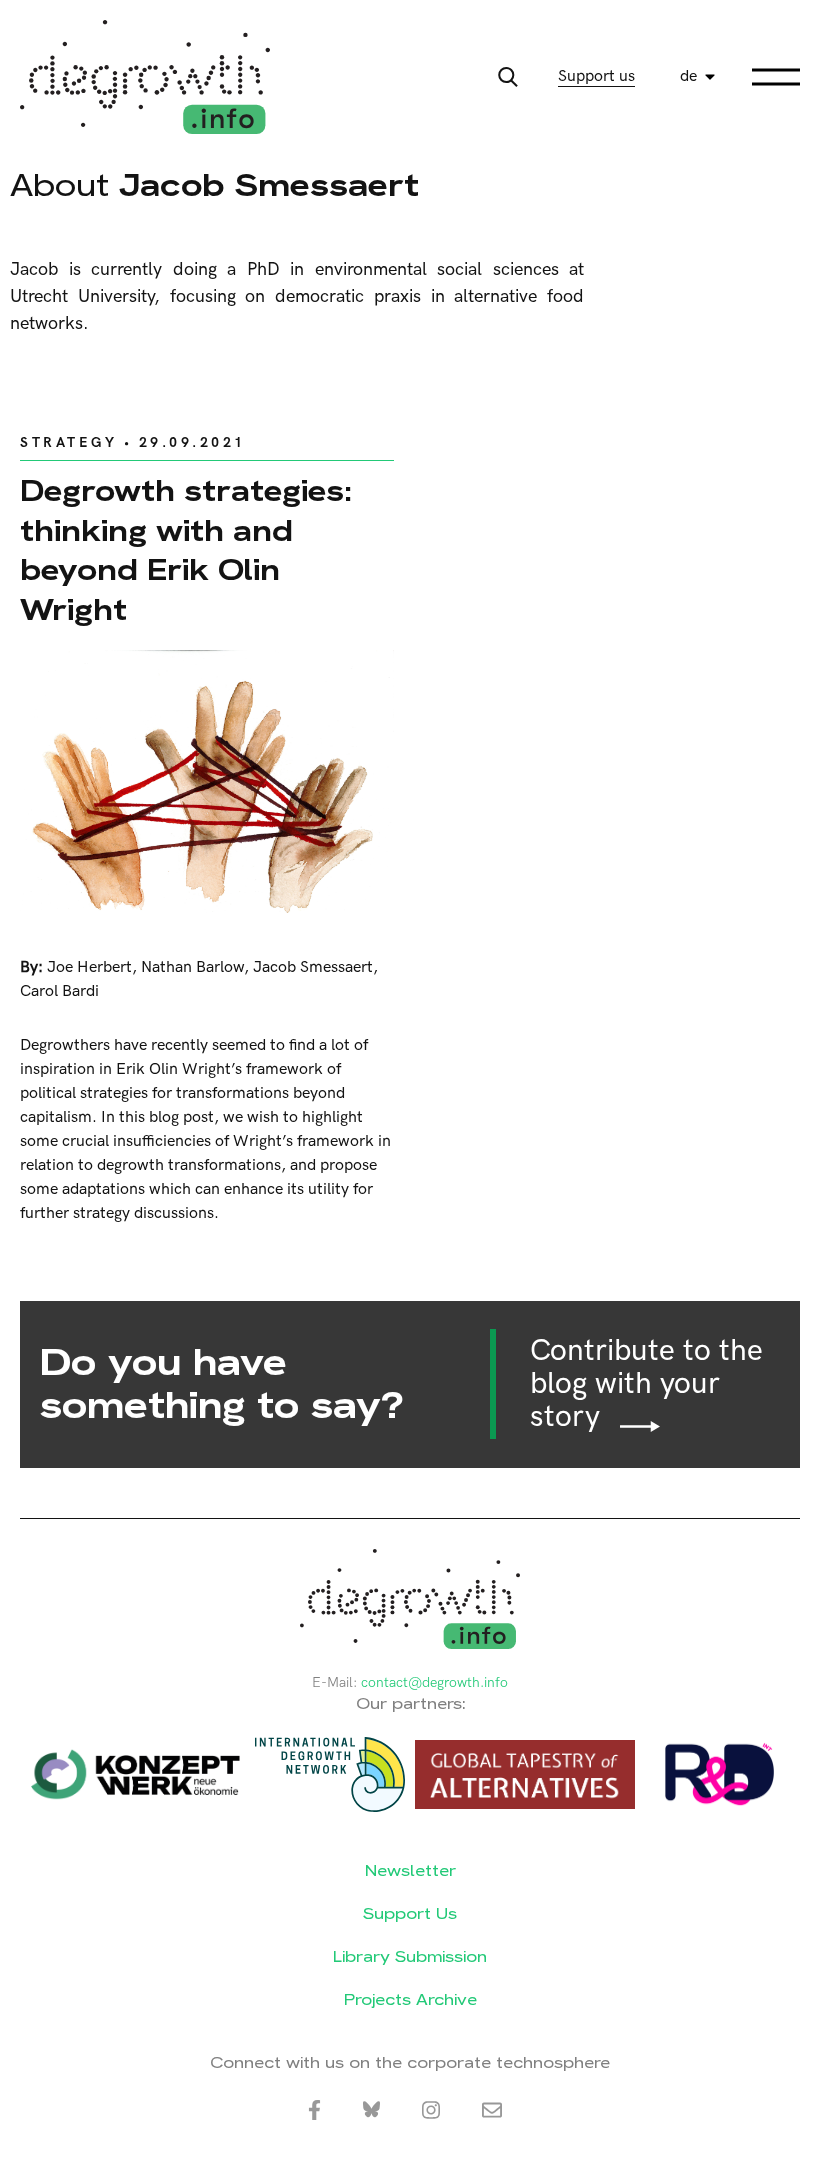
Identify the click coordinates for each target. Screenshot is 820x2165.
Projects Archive (410, 1999)
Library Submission (410, 1956)
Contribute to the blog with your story (646, 1384)
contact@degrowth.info (434, 1682)
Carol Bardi (59, 991)
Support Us (410, 1913)
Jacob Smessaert (313, 967)
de (688, 76)
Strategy (68, 442)
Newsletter (410, 1870)
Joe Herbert (89, 967)
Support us (596, 76)
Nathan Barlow (192, 967)
